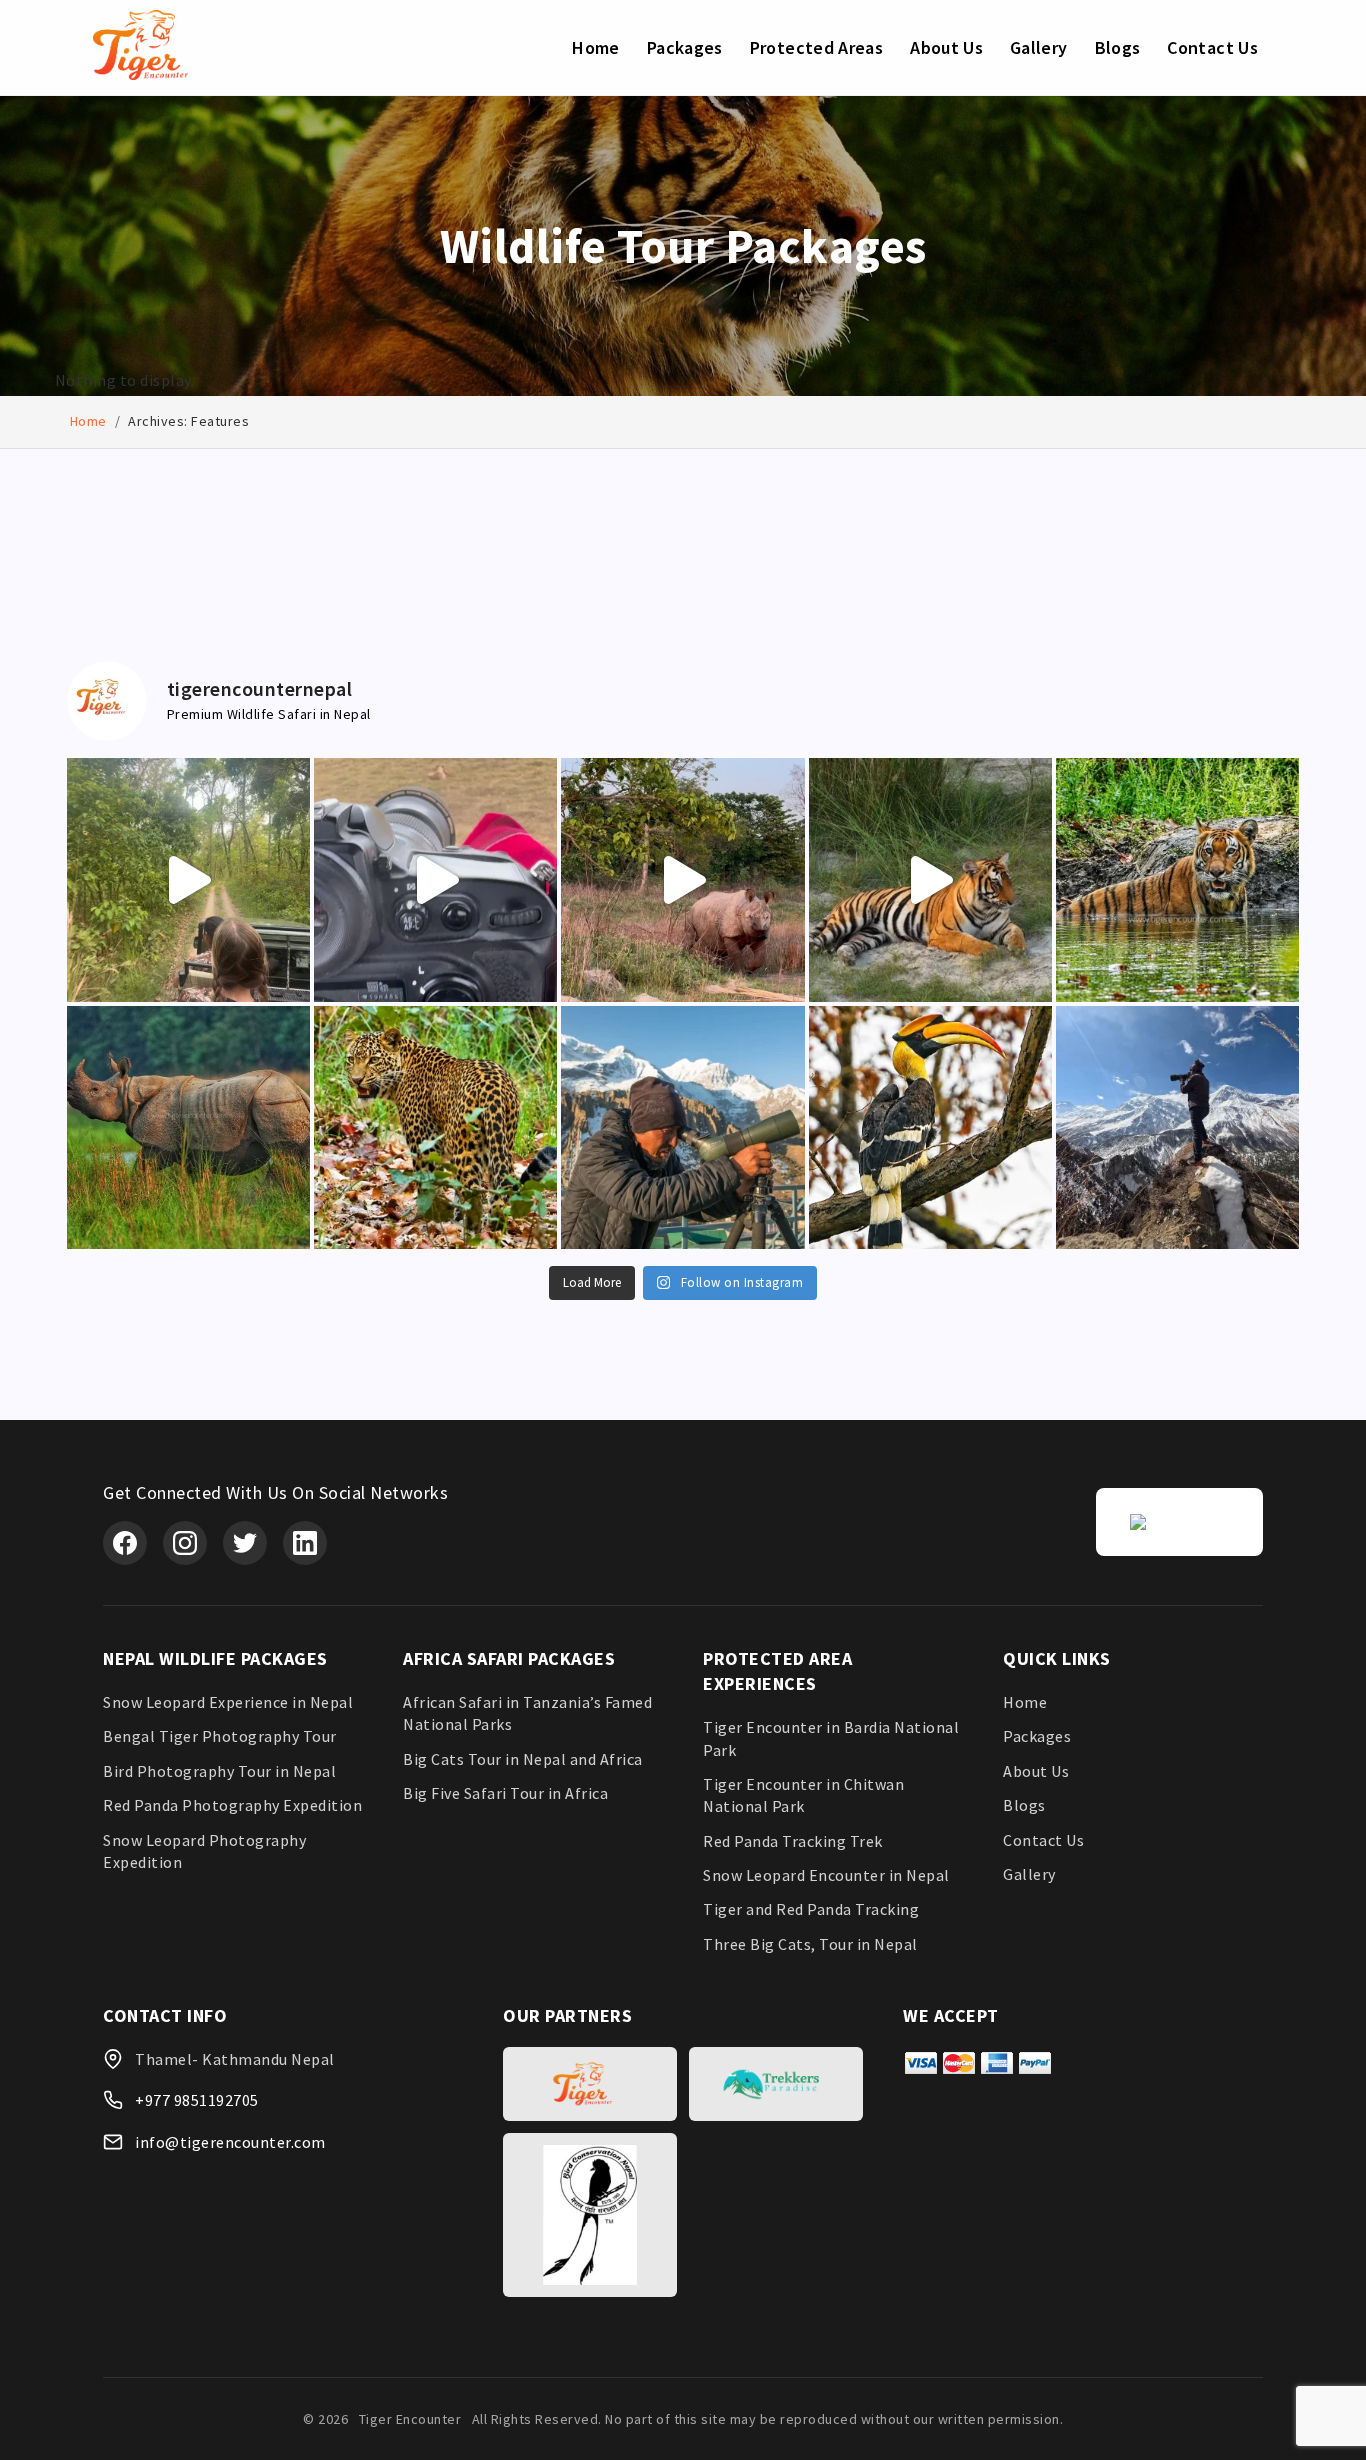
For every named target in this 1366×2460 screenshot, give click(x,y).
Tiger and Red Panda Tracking (811, 1909)
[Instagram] (185, 1543)
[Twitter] (245, 1543)
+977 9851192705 (197, 2100)
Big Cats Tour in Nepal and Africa (523, 1759)
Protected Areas (816, 48)
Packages (685, 48)
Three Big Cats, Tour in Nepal (810, 1944)
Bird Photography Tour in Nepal (219, 1771)
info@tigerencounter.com (230, 2142)
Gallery (1039, 48)
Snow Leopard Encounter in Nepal (826, 1875)
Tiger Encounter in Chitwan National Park (803, 1795)
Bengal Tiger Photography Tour (220, 1736)
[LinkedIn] (305, 1543)
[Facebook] (125, 1543)
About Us (946, 48)
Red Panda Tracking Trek (793, 1841)
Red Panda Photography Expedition (232, 1805)
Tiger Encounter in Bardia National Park (831, 1738)
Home (595, 48)
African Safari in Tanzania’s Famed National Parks (527, 1713)
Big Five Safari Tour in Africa (505, 1793)
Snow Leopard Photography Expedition (204, 1851)
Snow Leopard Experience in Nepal (228, 1702)
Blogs (1118, 48)
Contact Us (1212, 48)
